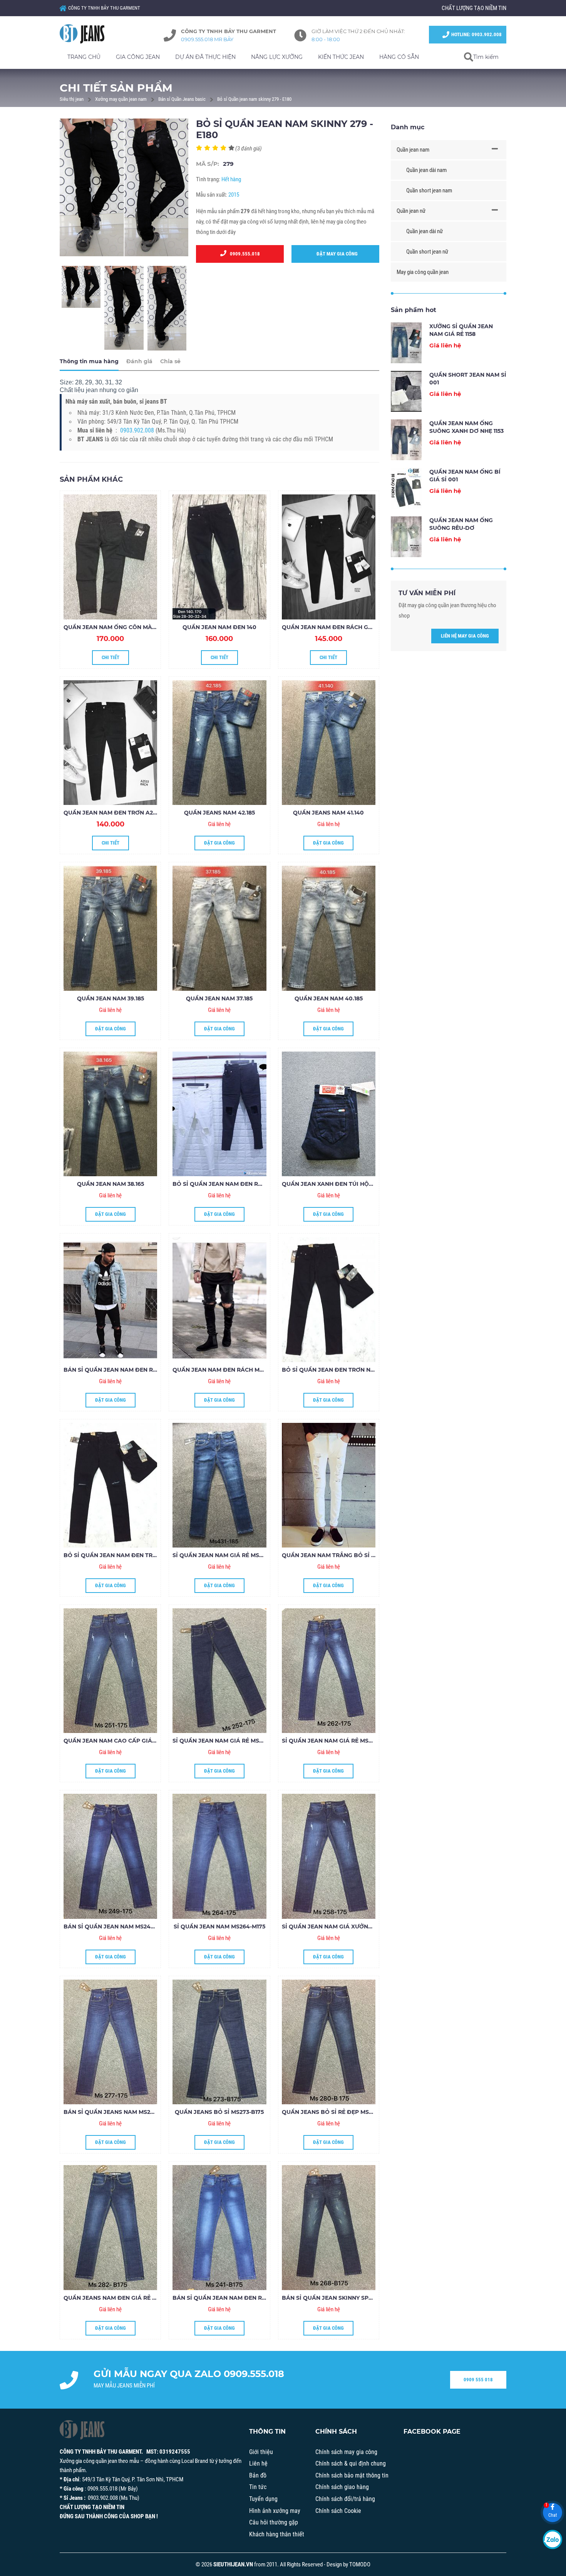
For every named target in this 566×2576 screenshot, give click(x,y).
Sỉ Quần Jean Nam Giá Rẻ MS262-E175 (337, 1741)
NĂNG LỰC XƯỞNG (277, 57)
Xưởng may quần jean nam (121, 99)
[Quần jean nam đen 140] (219, 557)
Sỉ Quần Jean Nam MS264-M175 (219, 1927)
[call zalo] (553, 2539)
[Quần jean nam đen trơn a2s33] (110, 743)
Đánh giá (139, 361)
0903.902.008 (137, 430)
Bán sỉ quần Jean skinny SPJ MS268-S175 (344, 2298)
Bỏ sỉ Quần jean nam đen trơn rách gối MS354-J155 (144, 1555)
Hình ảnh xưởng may (275, 2511)
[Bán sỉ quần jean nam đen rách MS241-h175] (219, 2227)
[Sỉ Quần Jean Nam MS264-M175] (219, 1856)
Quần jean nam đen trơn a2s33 (113, 813)
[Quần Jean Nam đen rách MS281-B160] (219, 1299)
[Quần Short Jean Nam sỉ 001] (406, 391)
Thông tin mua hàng (89, 361)
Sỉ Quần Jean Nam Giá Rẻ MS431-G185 (228, 1555)
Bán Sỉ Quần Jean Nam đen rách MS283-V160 (132, 1370)
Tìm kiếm (486, 57)
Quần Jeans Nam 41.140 (328, 813)
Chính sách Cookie (338, 2511)
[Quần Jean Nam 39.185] (110, 928)
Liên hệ (258, 2463)
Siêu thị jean (72, 99)
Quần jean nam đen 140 (219, 627)
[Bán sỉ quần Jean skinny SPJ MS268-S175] (329, 2227)
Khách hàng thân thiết (277, 2534)
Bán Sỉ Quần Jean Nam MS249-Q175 (116, 1927)
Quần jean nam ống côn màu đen (117, 627)
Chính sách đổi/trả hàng (345, 2499)
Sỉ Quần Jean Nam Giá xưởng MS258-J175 (344, 1927)
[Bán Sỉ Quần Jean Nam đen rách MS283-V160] (110, 1299)
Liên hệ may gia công (465, 636)
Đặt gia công (219, 843)
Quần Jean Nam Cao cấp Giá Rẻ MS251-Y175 (128, 1741)
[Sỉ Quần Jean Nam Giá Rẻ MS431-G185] (219, 1485)
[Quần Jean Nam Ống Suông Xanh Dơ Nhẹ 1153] (406, 440)
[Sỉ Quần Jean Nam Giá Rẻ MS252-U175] (219, 1671)
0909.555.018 (243, 254)
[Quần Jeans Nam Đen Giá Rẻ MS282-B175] (110, 2227)
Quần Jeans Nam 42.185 (219, 813)
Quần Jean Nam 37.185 (219, 998)
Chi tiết (111, 657)
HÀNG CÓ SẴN (399, 57)
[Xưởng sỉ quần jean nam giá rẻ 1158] (406, 343)
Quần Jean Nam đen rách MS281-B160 (230, 1370)
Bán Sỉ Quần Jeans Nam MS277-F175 (117, 2112)
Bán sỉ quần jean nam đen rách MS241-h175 (240, 2298)
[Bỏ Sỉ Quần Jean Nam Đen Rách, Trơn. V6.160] (219, 1114)
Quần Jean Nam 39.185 (111, 998)
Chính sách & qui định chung (351, 2463)
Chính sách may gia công (346, 2452)
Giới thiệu (261, 2452)
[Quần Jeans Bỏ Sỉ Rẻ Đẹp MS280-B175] (329, 2042)
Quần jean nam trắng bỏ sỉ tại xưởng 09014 (352, 1555)
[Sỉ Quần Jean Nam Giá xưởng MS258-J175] (329, 1856)
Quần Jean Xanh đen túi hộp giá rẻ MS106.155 (352, 1184)
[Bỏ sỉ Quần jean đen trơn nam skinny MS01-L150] (329, 1299)
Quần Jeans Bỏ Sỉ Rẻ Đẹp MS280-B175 (338, 2112)
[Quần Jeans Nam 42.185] (219, 743)
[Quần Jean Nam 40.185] (329, 928)
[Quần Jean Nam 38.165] (110, 1114)
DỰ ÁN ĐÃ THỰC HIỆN (205, 57)
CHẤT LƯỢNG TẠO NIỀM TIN (474, 8)
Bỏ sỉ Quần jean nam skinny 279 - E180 (254, 99)
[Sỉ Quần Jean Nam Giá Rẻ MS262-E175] (329, 1671)
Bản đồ (258, 2475)
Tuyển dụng (263, 2499)
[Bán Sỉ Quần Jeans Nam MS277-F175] (110, 2042)
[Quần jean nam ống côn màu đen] (110, 557)
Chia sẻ (170, 361)
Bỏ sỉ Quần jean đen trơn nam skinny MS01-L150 (357, 1370)
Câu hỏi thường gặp (274, 2522)
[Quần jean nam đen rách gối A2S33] (329, 557)
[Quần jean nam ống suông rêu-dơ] (406, 537)
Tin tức (258, 2487)
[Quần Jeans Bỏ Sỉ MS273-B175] (219, 2042)
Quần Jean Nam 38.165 (111, 1184)
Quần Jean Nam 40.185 (329, 998)
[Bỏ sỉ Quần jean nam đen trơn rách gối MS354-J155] (110, 1485)
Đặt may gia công (335, 254)
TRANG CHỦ (84, 57)
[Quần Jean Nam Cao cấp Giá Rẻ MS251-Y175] (110, 1671)
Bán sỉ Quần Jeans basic (182, 99)
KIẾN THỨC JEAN (341, 57)
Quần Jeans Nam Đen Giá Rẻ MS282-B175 (124, 2298)
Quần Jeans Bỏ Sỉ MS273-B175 (219, 2112)
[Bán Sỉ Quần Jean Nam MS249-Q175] (110, 1856)
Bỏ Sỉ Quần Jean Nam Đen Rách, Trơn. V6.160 (242, 1184)
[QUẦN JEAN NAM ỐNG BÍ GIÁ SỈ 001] (406, 488)
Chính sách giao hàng (342, 2487)
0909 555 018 (478, 2380)
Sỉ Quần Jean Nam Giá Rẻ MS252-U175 (228, 1741)
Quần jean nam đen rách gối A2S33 (337, 627)
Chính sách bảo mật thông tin (352, 2475)
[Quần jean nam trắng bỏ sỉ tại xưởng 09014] (329, 1485)
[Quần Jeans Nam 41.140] (329, 743)
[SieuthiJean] (90, 34)
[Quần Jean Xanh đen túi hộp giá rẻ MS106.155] (329, 1114)
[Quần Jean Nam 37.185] (219, 928)
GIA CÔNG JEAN (138, 57)
